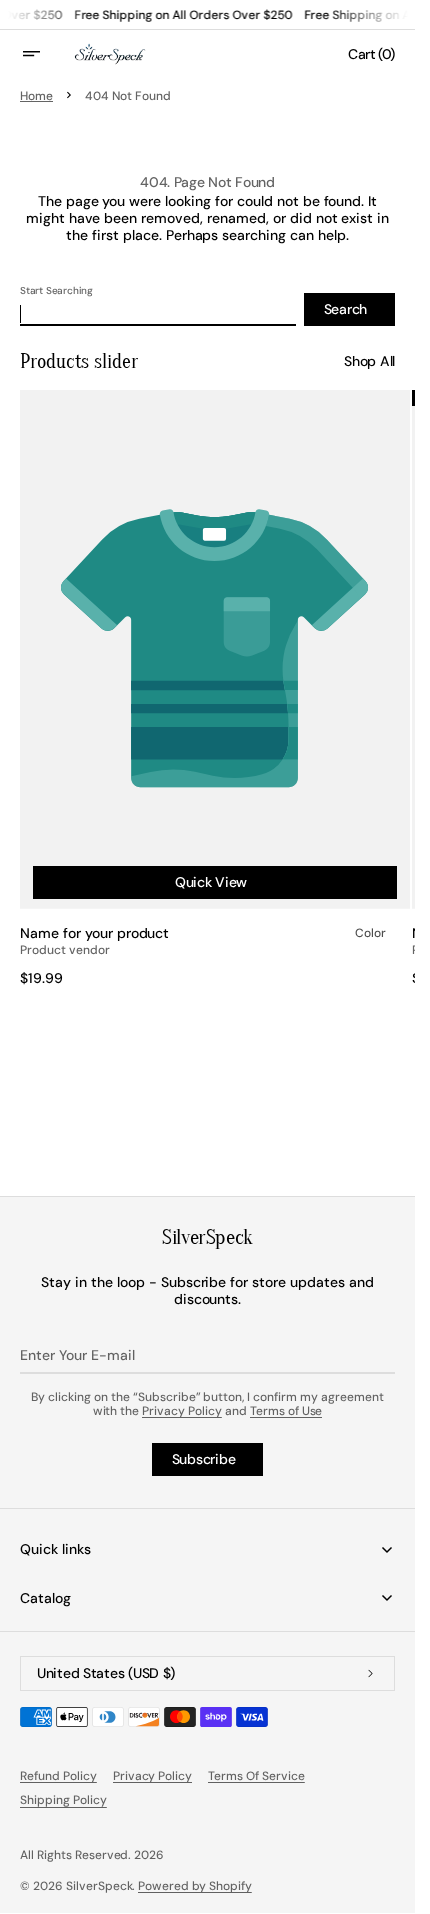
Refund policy (58, 1776)
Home (36, 96)
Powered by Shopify (195, 1886)
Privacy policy (153, 1776)
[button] (44, 54)
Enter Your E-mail (77, 1355)
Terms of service (256, 1776)
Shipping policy (63, 1800)
